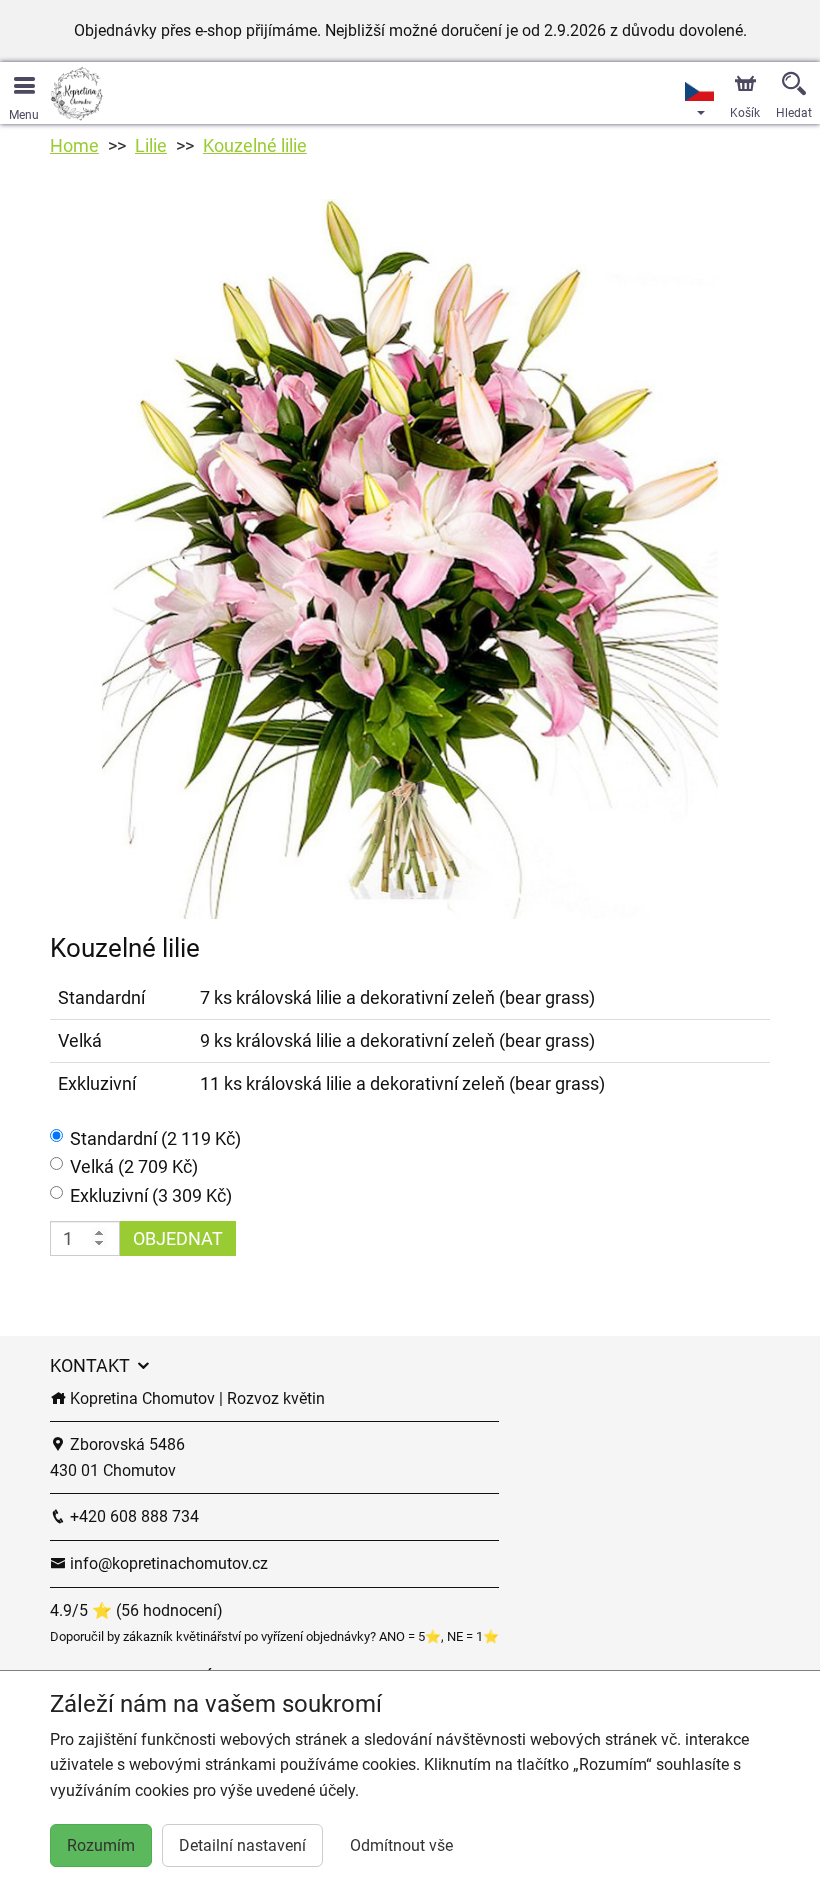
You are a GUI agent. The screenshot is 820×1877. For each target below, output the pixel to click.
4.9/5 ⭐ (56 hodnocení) (136, 1610)
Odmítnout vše (401, 1845)
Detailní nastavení (242, 1845)
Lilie (151, 145)
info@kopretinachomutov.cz (167, 1563)
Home (74, 145)
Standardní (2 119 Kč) (155, 1138)
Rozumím (101, 1845)
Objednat (178, 1238)
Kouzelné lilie (255, 145)
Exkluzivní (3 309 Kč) (151, 1195)
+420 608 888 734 (132, 1516)
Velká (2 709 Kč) (134, 1166)
